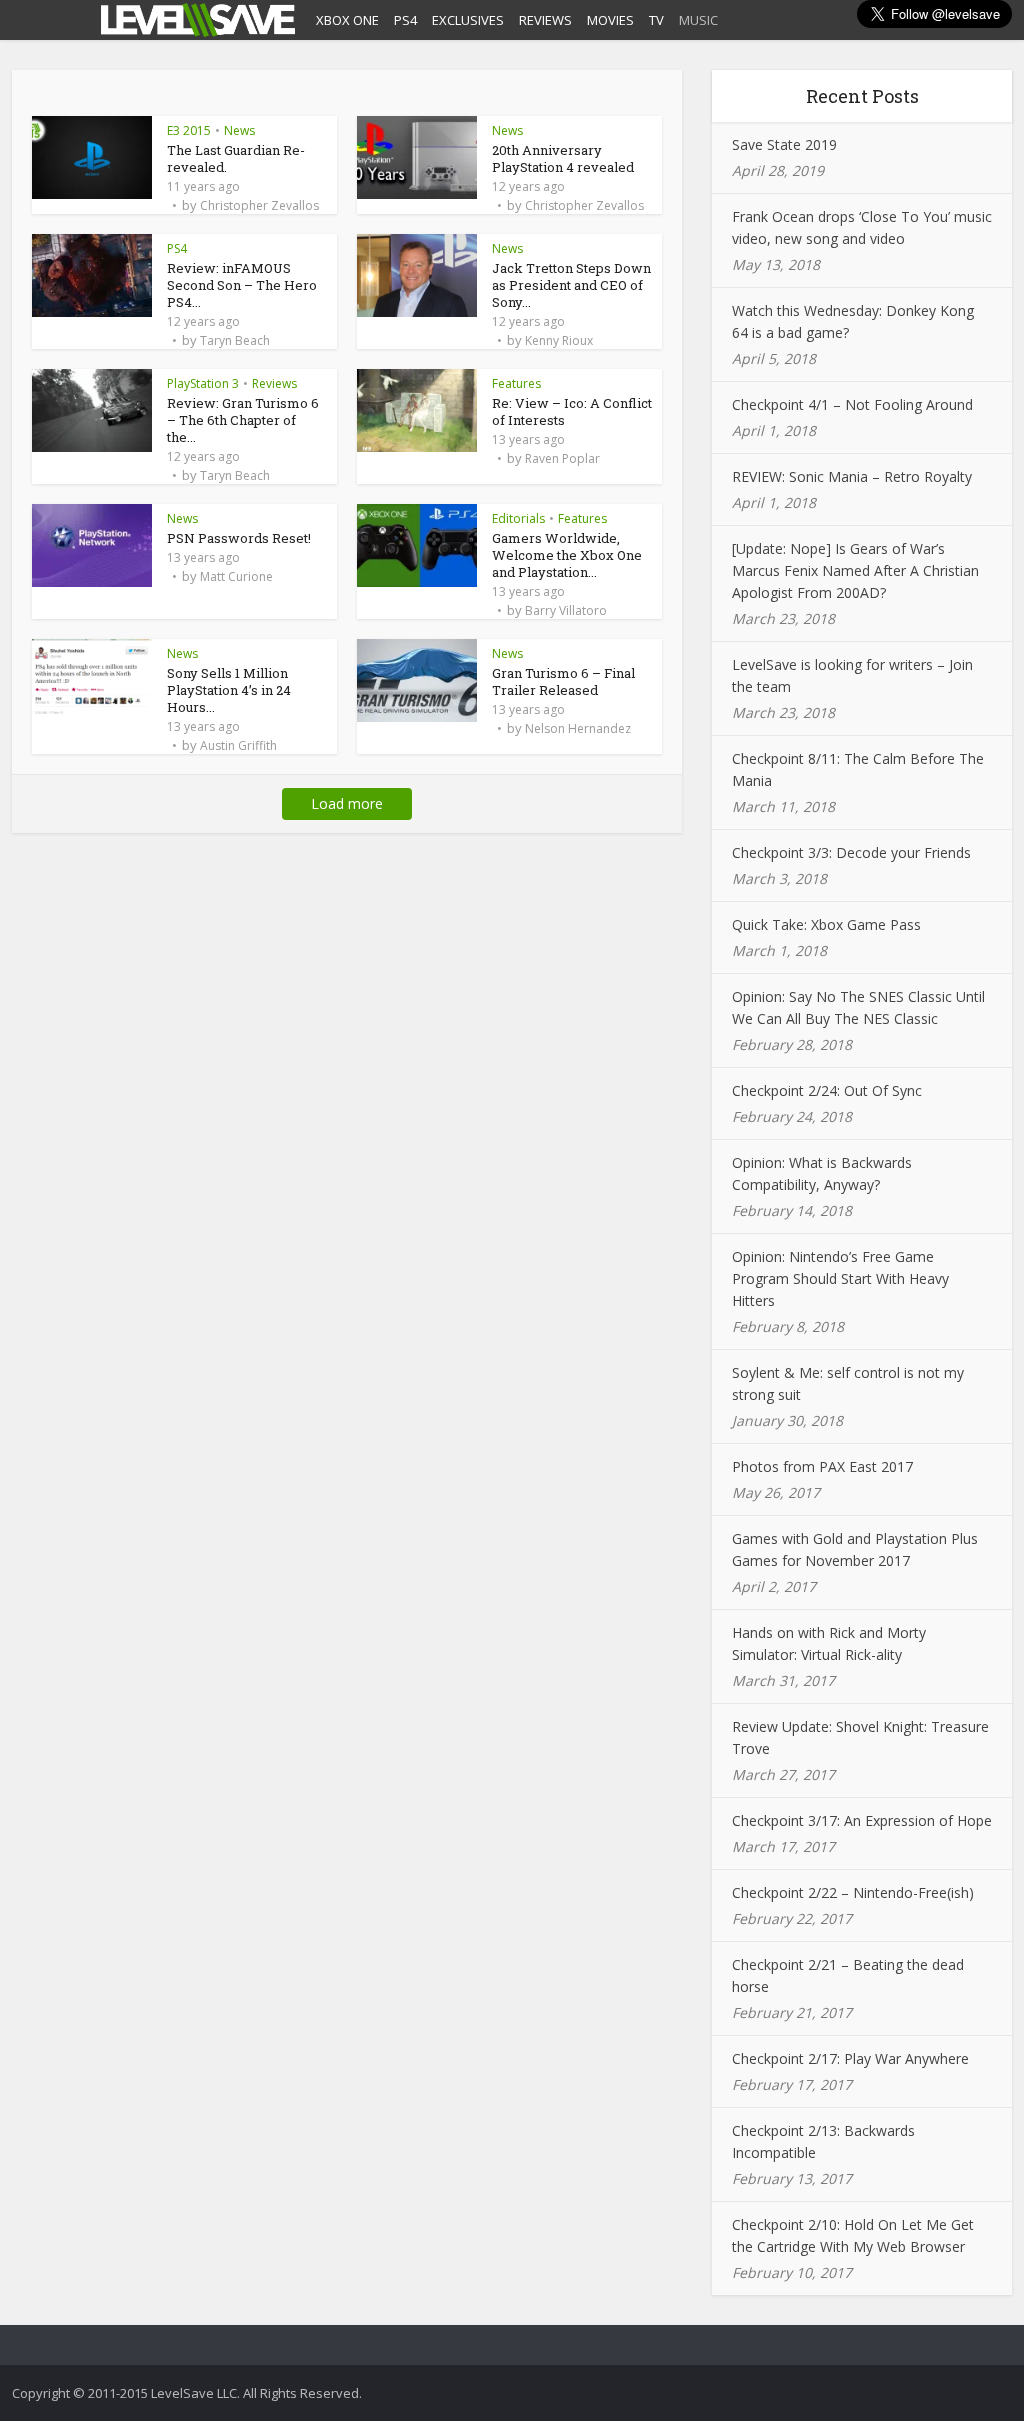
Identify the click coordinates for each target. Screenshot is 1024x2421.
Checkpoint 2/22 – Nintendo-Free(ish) (853, 1892)
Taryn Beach (235, 341)
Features (516, 383)
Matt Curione (236, 577)
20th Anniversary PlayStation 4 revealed (563, 158)
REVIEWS (545, 20)
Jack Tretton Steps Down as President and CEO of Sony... (571, 285)
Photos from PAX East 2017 (822, 1466)
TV (656, 20)
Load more (347, 803)
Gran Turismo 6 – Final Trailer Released (563, 681)
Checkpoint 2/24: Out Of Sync (827, 1090)
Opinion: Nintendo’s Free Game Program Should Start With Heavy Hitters (840, 1278)
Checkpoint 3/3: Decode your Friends (851, 852)
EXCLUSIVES (468, 20)
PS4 (405, 20)
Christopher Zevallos (259, 206)
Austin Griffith (238, 746)
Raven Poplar (562, 459)
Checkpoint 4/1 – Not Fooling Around (852, 404)
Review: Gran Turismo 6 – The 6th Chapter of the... (243, 420)
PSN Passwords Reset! (239, 538)
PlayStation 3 (203, 383)
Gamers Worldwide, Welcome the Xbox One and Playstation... (567, 555)
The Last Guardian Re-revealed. (236, 158)
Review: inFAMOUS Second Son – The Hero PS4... (242, 285)
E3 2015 (189, 130)
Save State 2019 (784, 144)
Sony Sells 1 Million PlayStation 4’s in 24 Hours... (229, 690)
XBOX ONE (347, 20)
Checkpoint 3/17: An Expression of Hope (862, 1820)
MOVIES (610, 20)
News (239, 130)
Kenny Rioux (559, 341)
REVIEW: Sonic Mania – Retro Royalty (852, 476)
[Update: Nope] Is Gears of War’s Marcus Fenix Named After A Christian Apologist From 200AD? (855, 570)
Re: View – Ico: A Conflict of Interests (572, 411)
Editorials (518, 518)
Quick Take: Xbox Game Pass (826, 924)
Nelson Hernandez (578, 729)
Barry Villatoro (566, 611)
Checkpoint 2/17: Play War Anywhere (850, 2058)
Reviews (274, 383)
